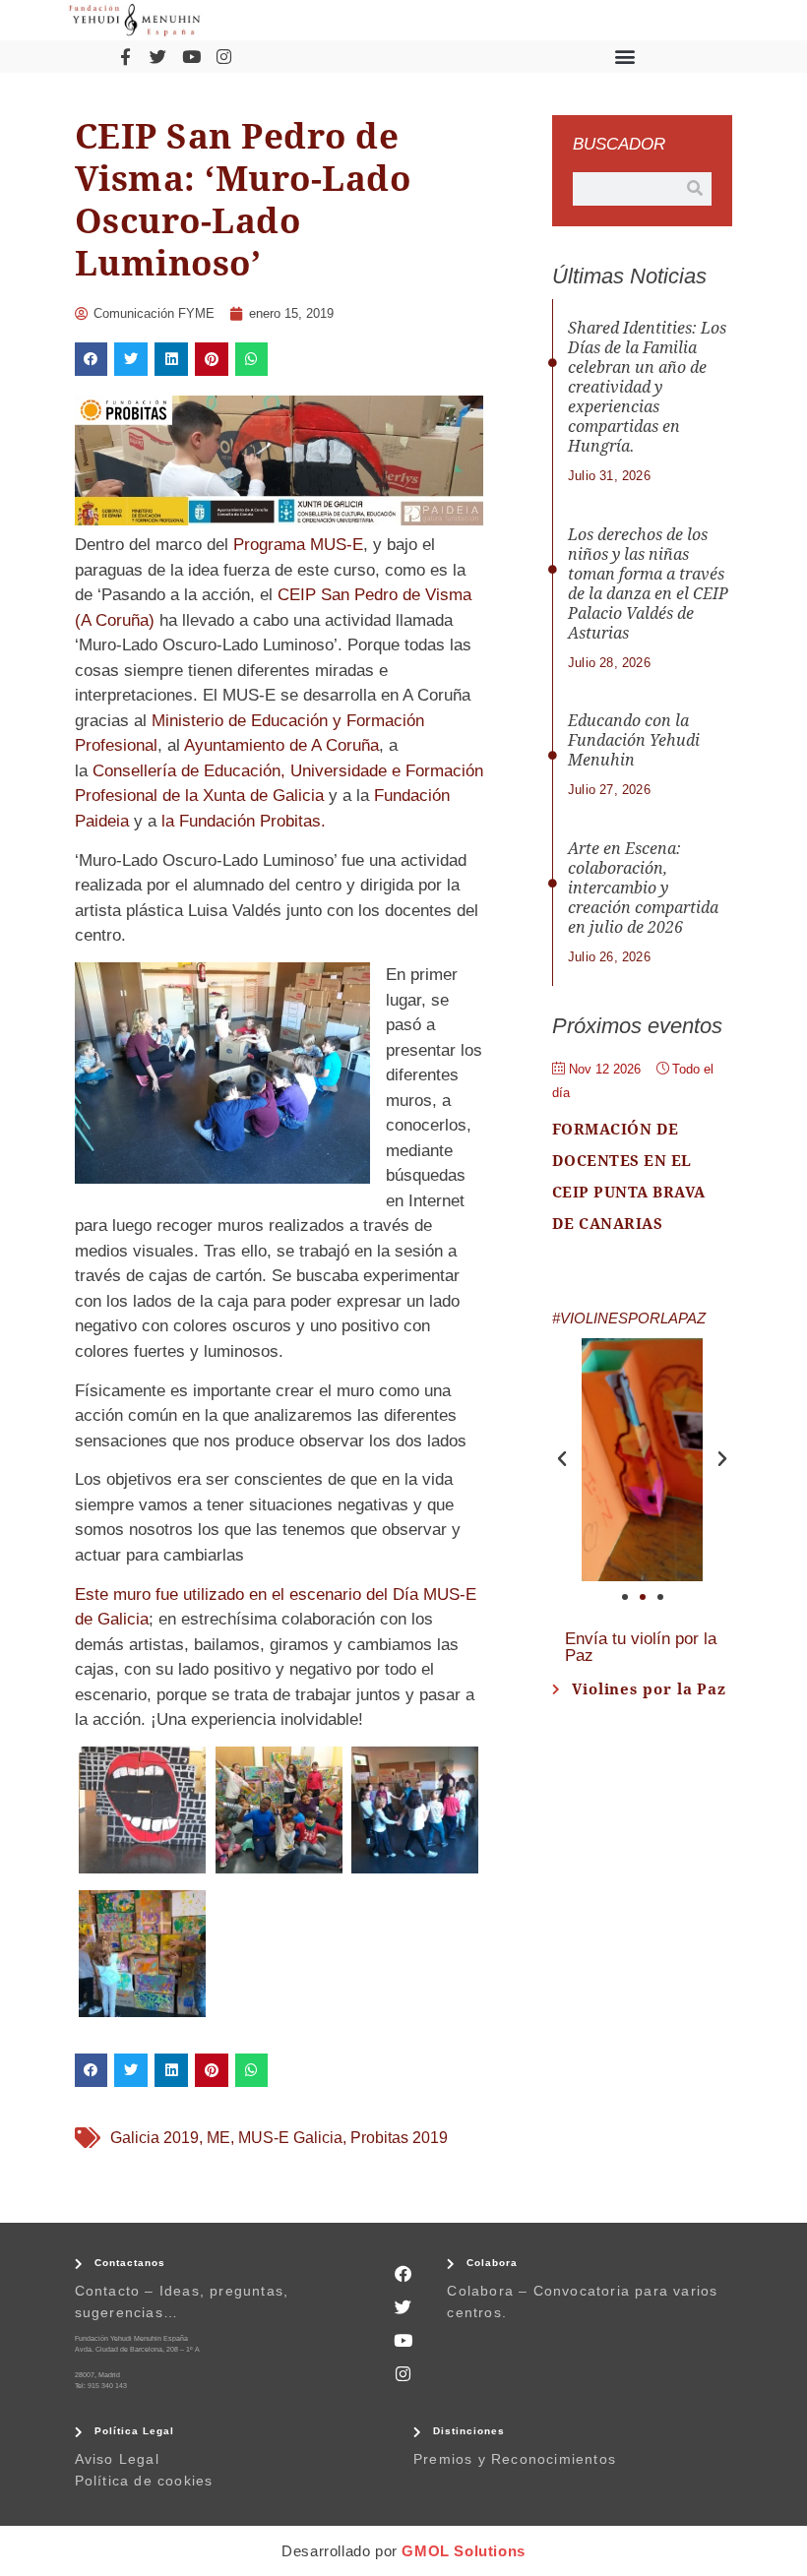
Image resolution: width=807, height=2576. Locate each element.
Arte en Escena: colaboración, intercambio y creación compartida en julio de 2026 (643, 888)
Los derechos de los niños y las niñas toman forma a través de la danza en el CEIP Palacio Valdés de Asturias (648, 584)
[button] (624, 57)
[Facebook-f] (125, 56)
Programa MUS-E (298, 545)
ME (218, 2138)
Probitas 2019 (399, 2138)
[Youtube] (191, 56)
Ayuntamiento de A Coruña (281, 745)
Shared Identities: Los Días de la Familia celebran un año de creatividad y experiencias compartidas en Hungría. (647, 387)
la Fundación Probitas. (244, 821)
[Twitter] (158, 56)
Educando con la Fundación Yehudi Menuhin (634, 740)
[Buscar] (695, 189)
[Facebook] (403, 2273)
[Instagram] (223, 56)
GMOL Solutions (463, 2551)
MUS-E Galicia (290, 2138)
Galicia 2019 (155, 2138)
